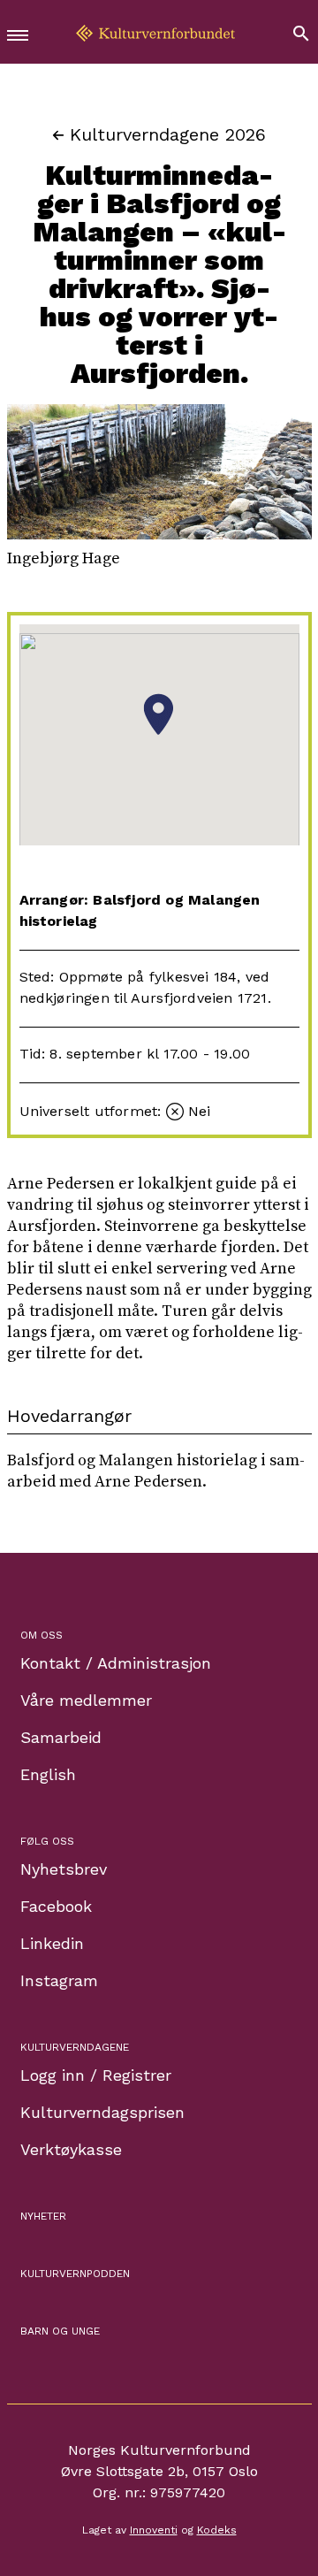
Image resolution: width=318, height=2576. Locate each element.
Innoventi (154, 2530)
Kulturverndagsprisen (102, 2112)
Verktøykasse (71, 2149)
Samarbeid (61, 1737)
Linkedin (52, 1943)
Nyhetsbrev (64, 1869)
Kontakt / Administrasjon (116, 1663)
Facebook (56, 1906)
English (48, 1774)
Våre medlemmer (86, 1700)
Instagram (59, 1980)
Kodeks (217, 2530)
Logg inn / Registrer (96, 2075)
